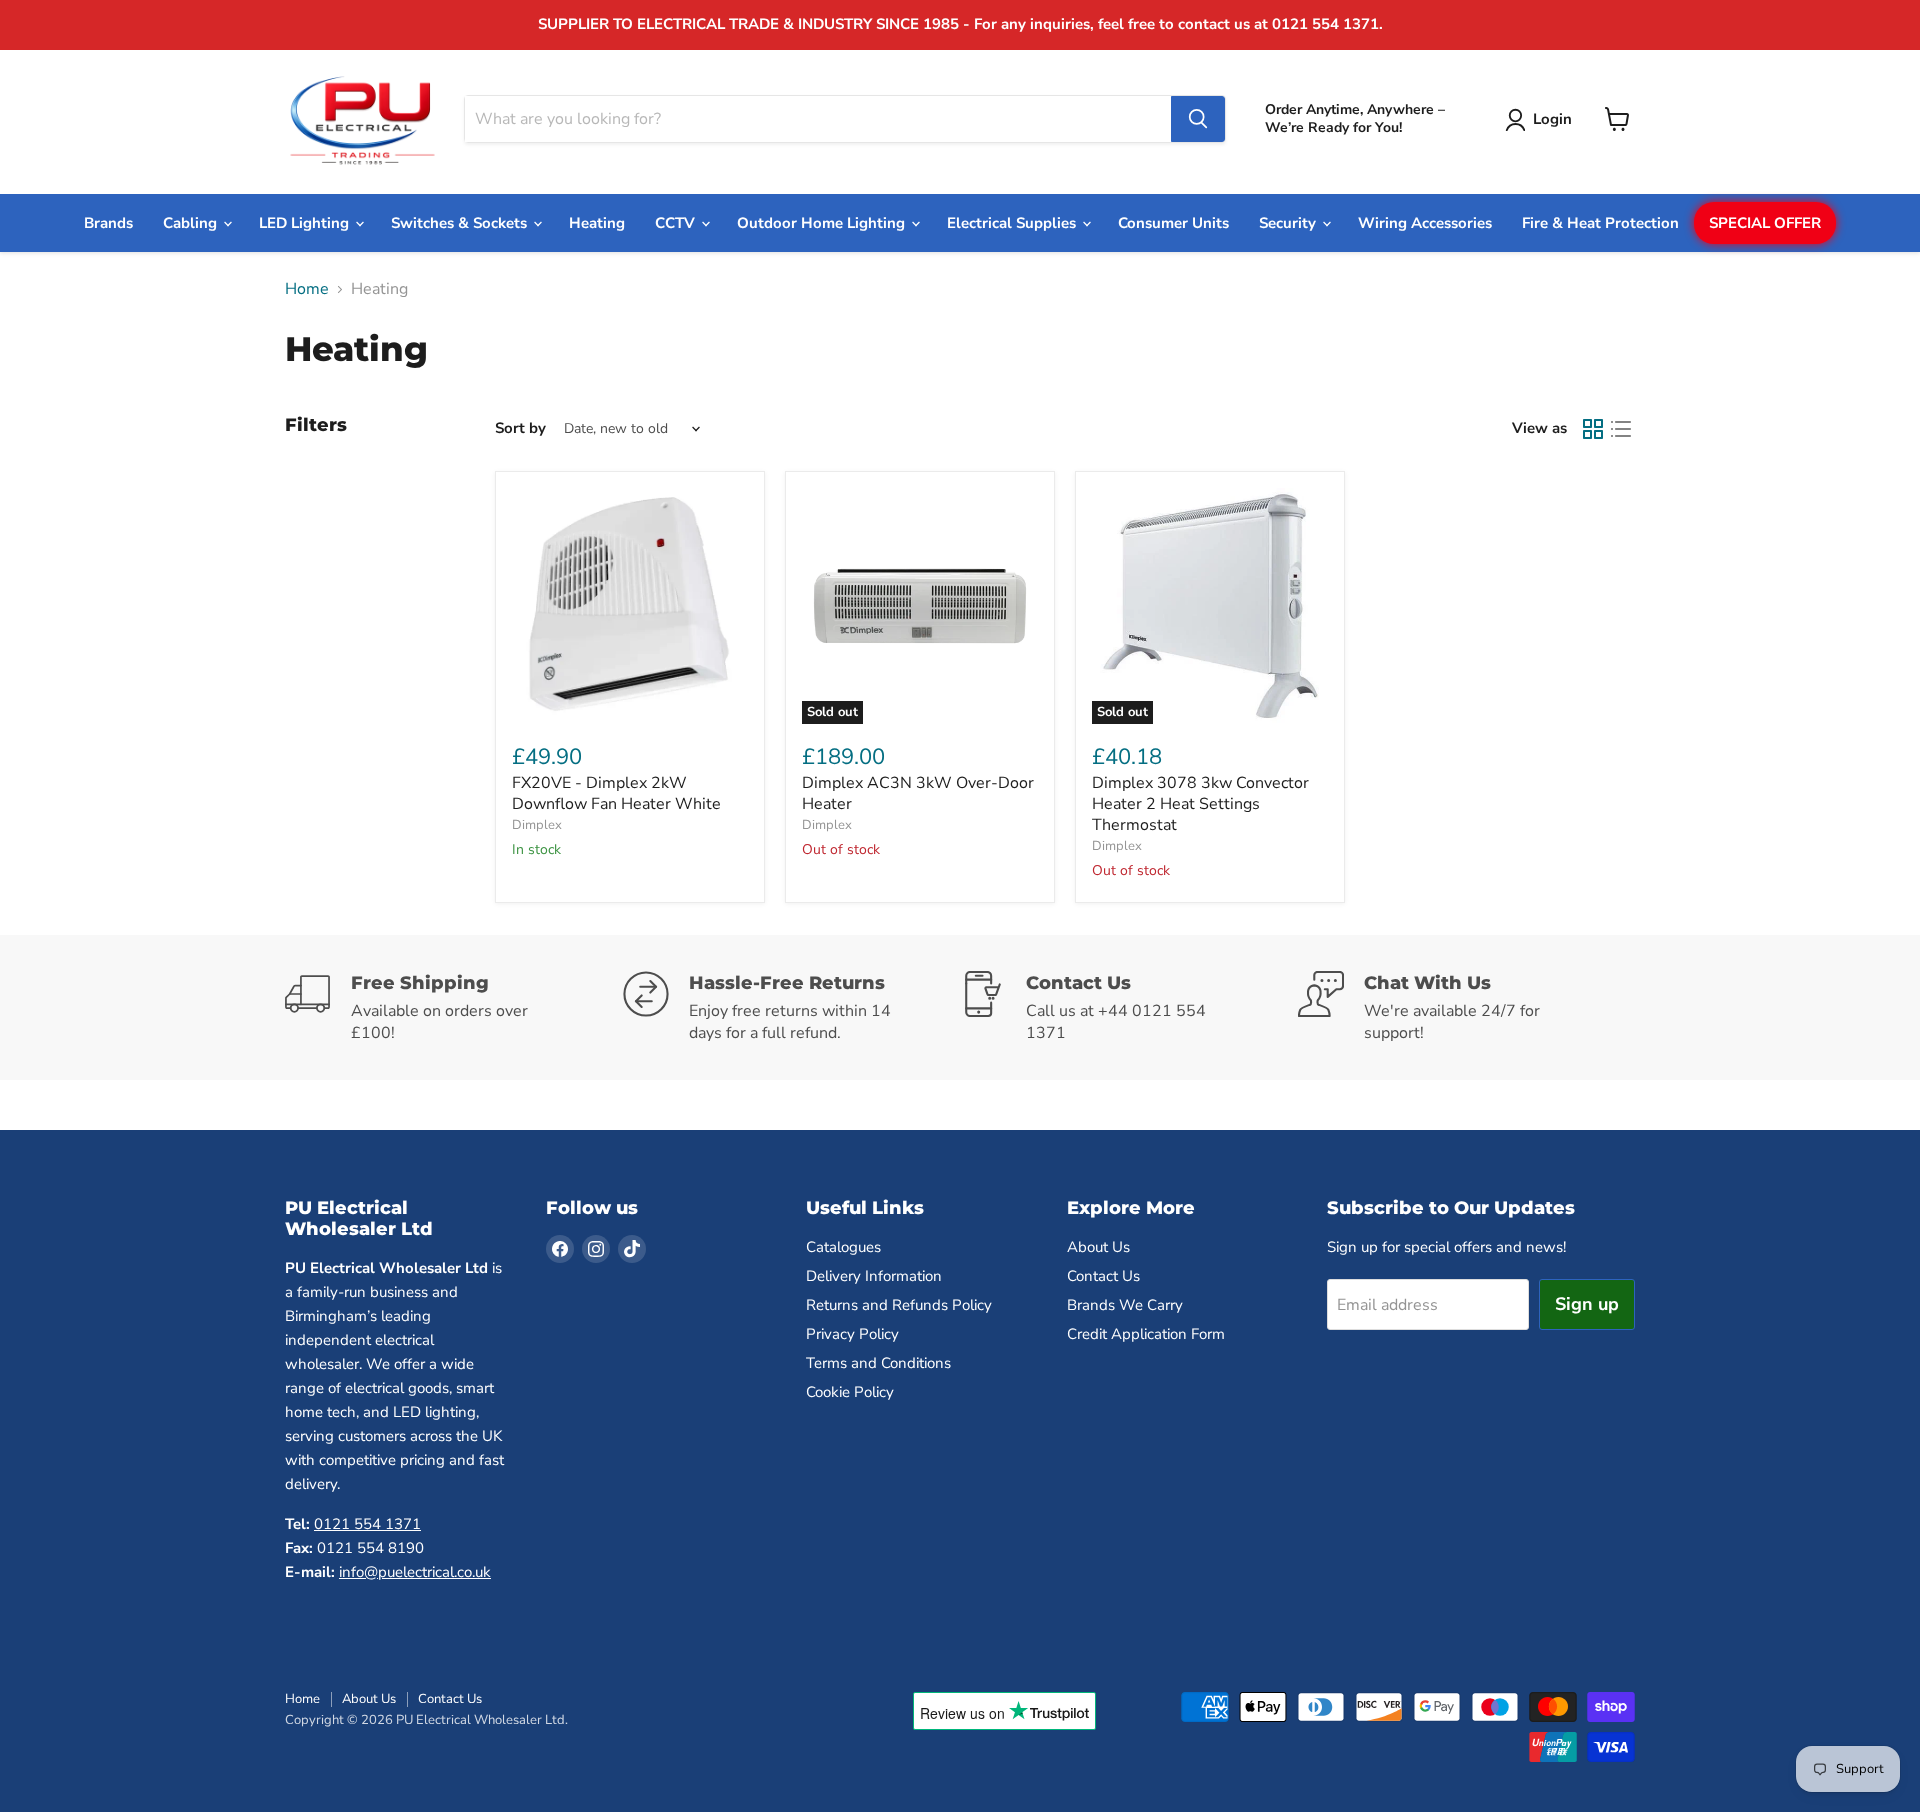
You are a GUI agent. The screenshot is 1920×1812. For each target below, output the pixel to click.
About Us (1098, 1247)
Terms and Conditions (878, 1363)
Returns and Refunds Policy (899, 1305)
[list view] (1621, 429)
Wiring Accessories (1425, 223)
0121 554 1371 (367, 1524)
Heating (597, 223)
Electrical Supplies (1013, 223)
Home (307, 289)
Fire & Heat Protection (1600, 223)
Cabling (192, 223)
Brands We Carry (1125, 1305)
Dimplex (537, 825)
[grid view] (1593, 429)
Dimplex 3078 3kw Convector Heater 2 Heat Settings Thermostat (1200, 804)
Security (1289, 223)
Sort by (520, 428)
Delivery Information (874, 1276)
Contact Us (1103, 1276)
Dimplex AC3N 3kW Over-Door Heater (918, 793)
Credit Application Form (1146, 1334)
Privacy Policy (852, 1334)
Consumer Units (1173, 223)
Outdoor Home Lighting (823, 223)
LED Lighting (306, 223)
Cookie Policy (850, 1392)
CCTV (677, 223)
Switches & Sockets (461, 223)
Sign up (1587, 1304)
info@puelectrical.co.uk (415, 1572)
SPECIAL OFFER (1765, 223)
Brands (108, 223)
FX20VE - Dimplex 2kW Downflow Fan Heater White (616, 793)
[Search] (1198, 119)
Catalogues (843, 1247)
